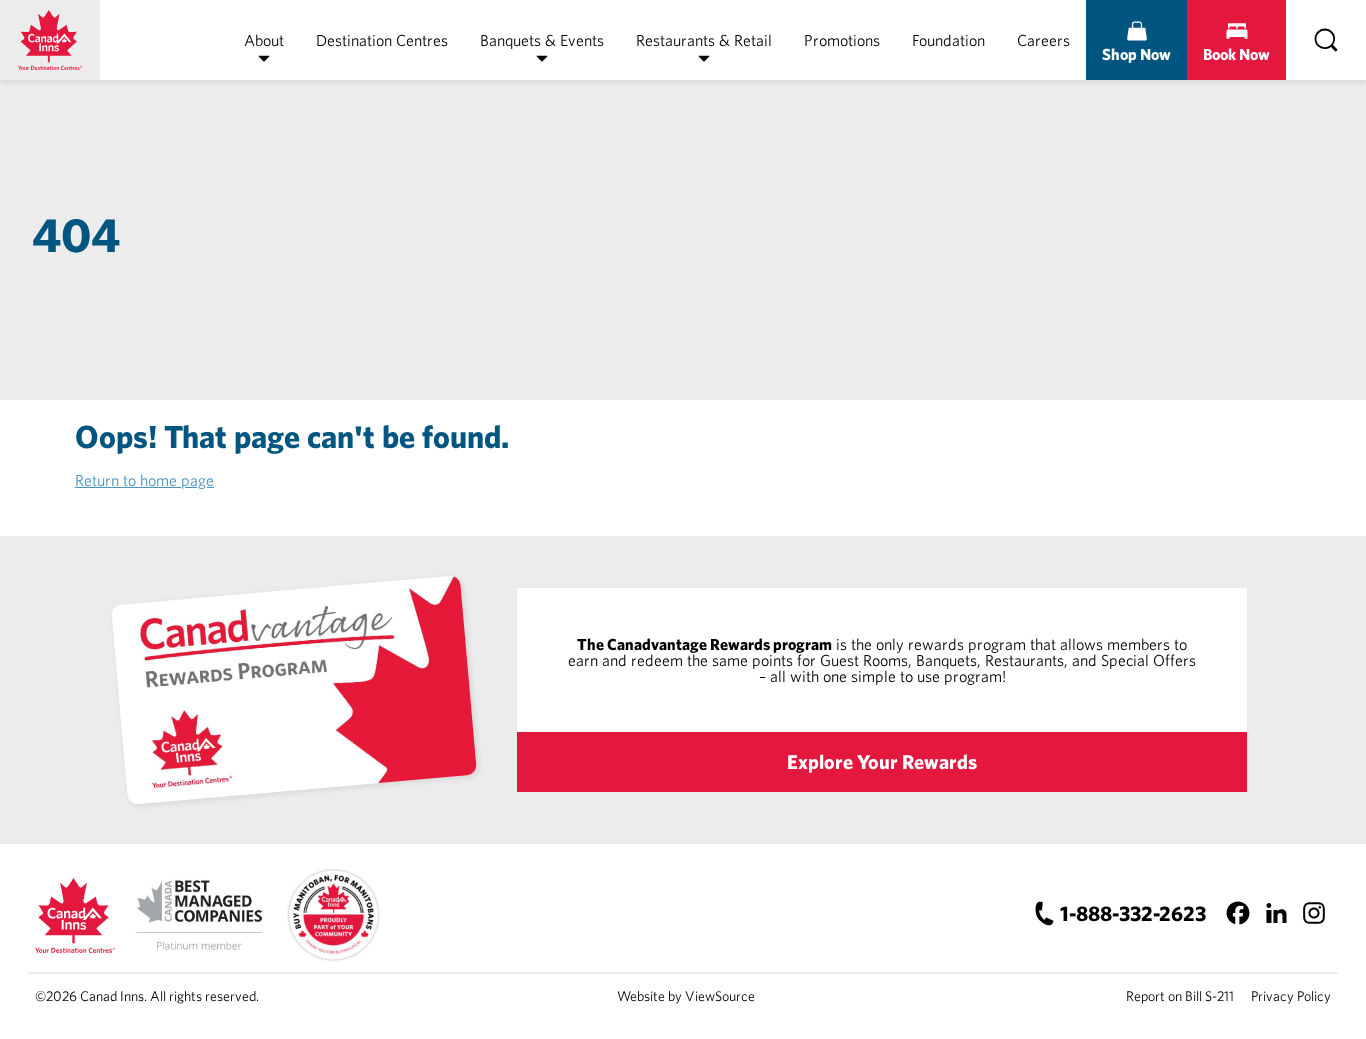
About (264, 40)
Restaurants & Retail (704, 40)
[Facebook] (1237, 913)
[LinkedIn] (1275, 913)
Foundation (948, 40)
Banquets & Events (542, 40)
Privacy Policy (1291, 996)
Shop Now (1136, 54)
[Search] (1326, 40)
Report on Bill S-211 (1180, 996)
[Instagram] (1313, 913)
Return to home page (144, 480)
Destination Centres (382, 40)
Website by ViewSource (686, 996)
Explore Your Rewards (882, 761)
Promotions (842, 40)
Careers (1043, 40)
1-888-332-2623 (1133, 913)
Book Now (1236, 54)
